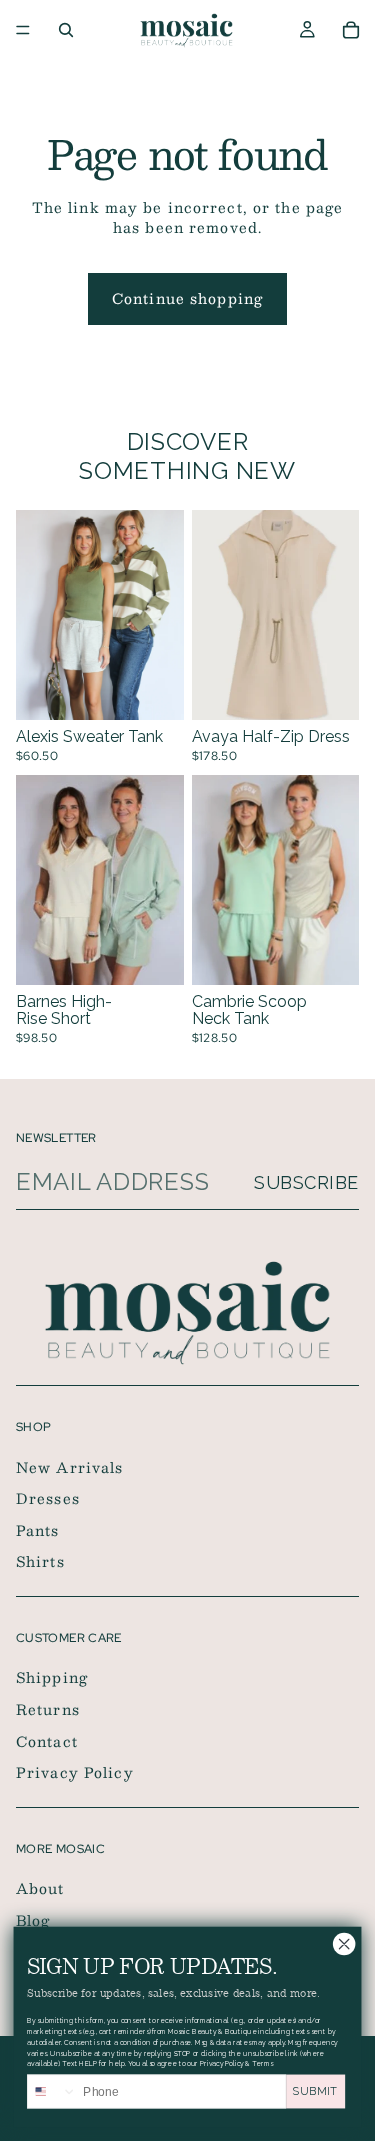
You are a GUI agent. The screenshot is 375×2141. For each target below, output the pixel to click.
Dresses (48, 1498)
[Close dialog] (344, 1944)
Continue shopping (187, 298)
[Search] (66, 30)
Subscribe (306, 1182)
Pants (38, 1530)
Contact (47, 1740)
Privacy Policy (75, 1772)
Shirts (40, 1561)
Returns (48, 1709)
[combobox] (52, 2091)
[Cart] (351, 30)
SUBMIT (315, 2091)
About (40, 1888)
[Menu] (23, 30)
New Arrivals (69, 1466)
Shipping (52, 1677)
